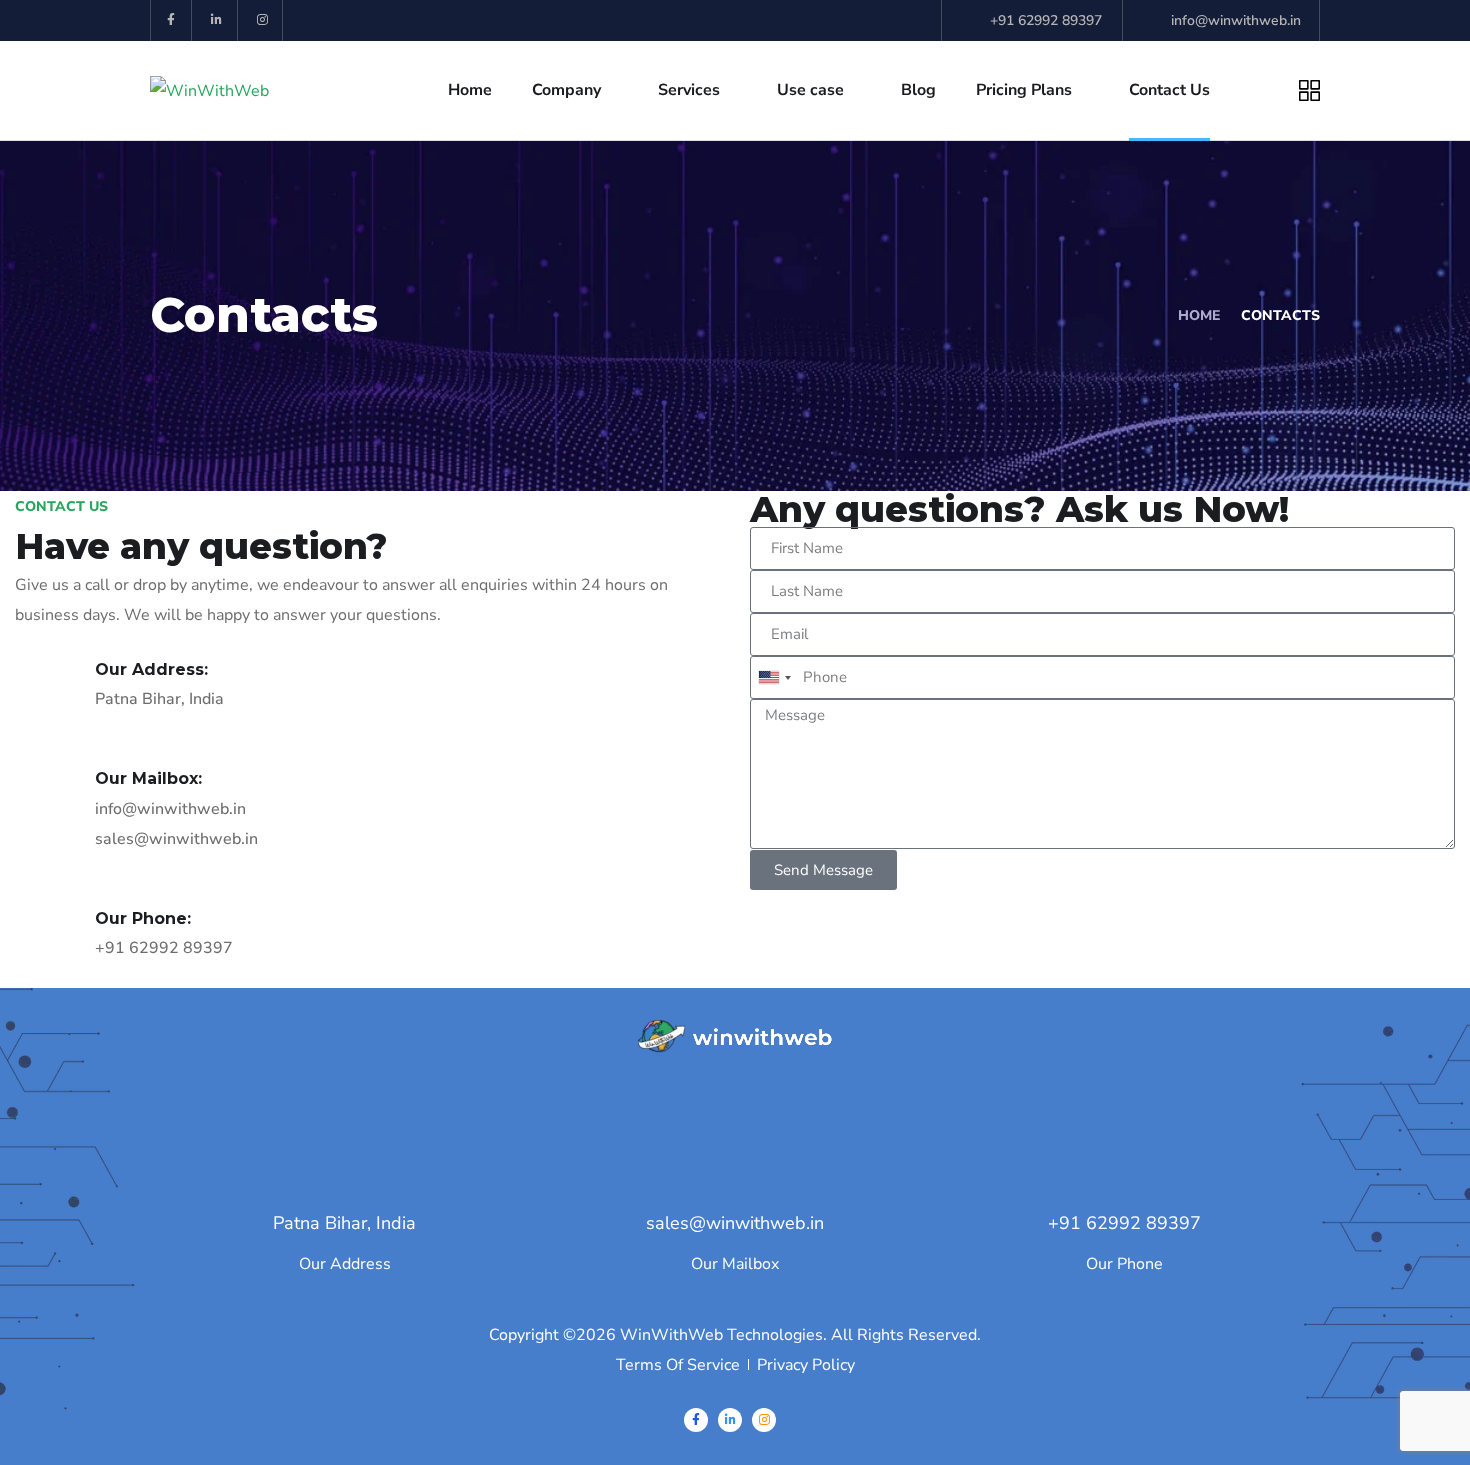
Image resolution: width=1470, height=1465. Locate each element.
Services (689, 90)
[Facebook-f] (171, 20)
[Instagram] (263, 20)
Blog (918, 90)
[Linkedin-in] (217, 20)
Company (566, 90)
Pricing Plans (1024, 90)
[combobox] (774, 677)
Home (470, 90)
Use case (810, 90)
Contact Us (1169, 90)
